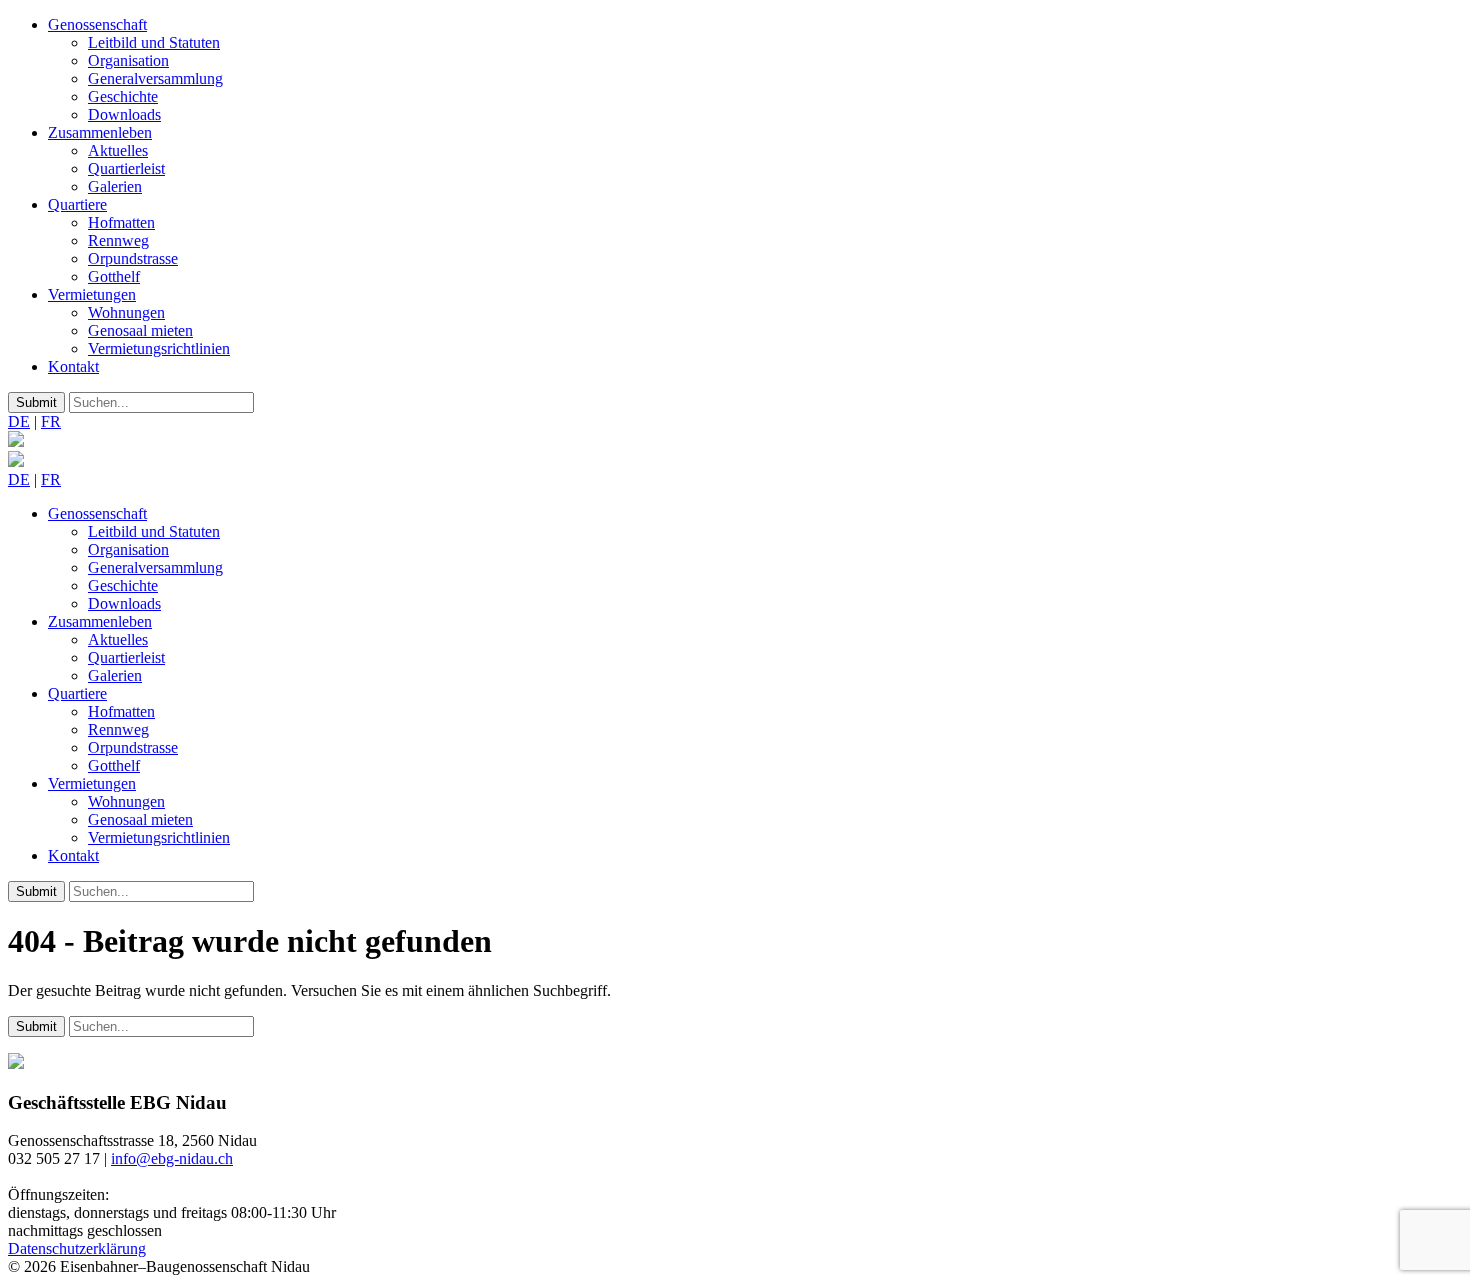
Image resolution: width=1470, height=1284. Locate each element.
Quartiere (77, 204)
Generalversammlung (155, 78)
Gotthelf (114, 276)
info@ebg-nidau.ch (172, 1158)
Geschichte (123, 96)
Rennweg (118, 240)
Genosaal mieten (140, 330)
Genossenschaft (97, 24)
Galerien (115, 186)
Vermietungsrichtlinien (159, 348)
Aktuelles (118, 150)
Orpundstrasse (133, 258)
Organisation (128, 60)
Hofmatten (121, 222)
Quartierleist (126, 168)
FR (51, 421)
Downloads (124, 114)
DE (19, 421)
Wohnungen (126, 312)
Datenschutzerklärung (77, 1248)
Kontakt (73, 366)
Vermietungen (92, 294)
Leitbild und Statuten (154, 42)
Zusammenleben (100, 132)
